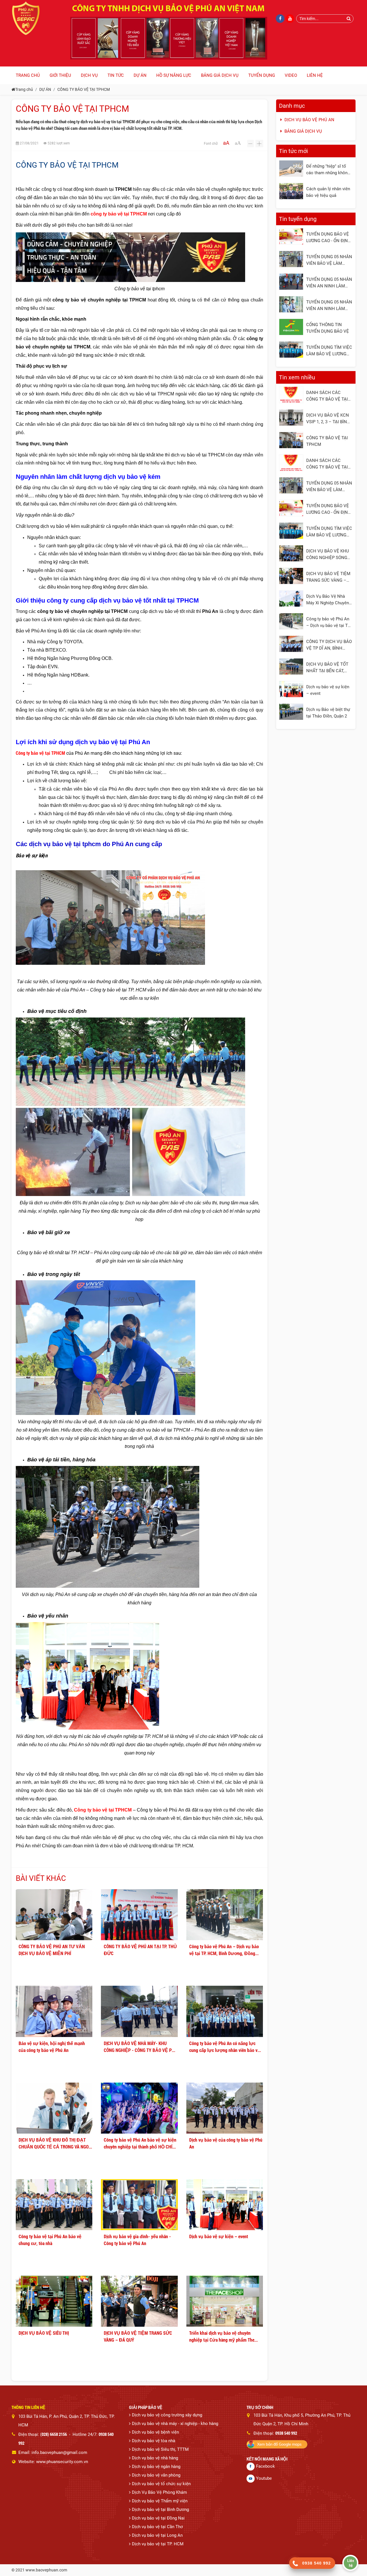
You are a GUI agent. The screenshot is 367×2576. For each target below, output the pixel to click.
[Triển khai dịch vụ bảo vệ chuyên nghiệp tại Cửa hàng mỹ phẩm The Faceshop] (225, 2301)
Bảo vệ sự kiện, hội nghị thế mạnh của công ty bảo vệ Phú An (52, 2047)
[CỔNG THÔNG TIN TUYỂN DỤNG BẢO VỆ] (291, 327)
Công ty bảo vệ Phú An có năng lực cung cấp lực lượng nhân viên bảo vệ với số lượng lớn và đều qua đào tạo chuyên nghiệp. (225, 2047)
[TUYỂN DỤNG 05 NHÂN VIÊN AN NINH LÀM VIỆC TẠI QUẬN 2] (291, 282)
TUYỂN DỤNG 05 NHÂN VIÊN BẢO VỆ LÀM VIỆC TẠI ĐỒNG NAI (329, 260)
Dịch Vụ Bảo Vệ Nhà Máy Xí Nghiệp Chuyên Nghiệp (328, 600)
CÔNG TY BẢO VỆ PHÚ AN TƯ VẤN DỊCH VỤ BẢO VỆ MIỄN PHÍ (52, 1950)
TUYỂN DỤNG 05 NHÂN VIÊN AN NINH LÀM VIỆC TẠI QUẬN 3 (329, 305)
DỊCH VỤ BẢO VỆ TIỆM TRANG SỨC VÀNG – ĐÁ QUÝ (138, 2336)
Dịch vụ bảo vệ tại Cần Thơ (157, 2527)
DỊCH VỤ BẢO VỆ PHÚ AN (309, 120)
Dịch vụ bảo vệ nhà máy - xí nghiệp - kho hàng (175, 2424)
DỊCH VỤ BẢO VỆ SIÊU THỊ (44, 2333)
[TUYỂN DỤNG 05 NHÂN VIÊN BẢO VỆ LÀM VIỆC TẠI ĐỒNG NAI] (291, 259)
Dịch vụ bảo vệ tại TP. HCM (158, 2544)
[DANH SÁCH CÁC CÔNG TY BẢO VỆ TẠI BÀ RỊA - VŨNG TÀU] (291, 463)
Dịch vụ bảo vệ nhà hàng (155, 2458)
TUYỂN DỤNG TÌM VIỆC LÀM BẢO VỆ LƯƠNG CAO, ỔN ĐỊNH (329, 351)
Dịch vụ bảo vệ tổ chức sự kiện (161, 2484)
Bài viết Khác (41, 1878)
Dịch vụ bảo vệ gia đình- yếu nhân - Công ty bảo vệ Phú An (137, 2240)
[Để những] (291, 168)
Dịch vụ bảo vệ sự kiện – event (219, 2236)
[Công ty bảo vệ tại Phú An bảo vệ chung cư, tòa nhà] (54, 2205)
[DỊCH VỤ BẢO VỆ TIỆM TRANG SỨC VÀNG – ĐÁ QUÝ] (139, 2301)
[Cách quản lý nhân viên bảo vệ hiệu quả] (291, 191)
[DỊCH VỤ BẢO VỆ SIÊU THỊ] (54, 2301)
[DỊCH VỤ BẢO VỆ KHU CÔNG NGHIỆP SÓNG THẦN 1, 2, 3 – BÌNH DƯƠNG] (291, 553)
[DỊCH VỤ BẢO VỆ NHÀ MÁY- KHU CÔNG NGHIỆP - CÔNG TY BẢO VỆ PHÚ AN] (139, 2011)
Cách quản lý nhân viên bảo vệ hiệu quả (328, 192)
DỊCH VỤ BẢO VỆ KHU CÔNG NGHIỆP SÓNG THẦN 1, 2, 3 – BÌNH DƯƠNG (328, 554)
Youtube (264, 2478)
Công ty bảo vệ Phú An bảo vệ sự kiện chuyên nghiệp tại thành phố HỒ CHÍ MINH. (140, 2143)
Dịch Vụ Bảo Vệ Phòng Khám (159, 2492)
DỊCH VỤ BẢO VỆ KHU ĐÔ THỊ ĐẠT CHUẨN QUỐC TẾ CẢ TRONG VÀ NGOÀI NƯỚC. (55, 2143)
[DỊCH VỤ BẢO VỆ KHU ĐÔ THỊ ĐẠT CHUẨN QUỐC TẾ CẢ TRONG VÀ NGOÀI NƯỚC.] (54, 2108)
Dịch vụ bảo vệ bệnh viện (155, 2432)
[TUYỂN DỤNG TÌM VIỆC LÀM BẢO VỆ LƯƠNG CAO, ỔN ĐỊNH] (291, 350)
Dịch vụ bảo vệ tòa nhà (154, 2441)
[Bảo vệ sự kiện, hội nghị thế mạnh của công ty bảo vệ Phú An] (54, 2011)
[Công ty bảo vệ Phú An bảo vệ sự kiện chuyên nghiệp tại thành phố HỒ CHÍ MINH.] (139, 2108)
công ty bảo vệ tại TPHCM (119, 214)
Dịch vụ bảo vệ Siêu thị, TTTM (160, 2449)
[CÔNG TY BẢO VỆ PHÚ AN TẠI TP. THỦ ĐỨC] (139, 1915)
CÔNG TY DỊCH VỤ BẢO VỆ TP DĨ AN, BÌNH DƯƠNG (329, 645)
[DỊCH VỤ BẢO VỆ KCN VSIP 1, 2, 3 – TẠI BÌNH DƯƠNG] (291, 417)
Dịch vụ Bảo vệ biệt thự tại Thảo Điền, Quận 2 (328, 713)
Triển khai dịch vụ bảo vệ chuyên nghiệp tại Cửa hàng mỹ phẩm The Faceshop (222, 2336)
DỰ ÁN (45, 89)
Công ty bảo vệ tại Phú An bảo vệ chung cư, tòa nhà (50, 2240)
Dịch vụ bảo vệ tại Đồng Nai (158, 2518)
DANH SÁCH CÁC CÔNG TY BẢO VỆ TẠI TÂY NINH (327, 396)
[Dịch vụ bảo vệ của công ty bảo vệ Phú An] (225, 2108)
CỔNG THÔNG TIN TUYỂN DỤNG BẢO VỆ (328, 328)
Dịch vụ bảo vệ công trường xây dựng (167, 2415)
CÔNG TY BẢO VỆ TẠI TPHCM (84, 89)
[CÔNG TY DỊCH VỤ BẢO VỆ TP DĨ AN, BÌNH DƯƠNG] (291, 644)
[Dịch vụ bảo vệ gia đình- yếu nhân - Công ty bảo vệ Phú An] (139, 2205)
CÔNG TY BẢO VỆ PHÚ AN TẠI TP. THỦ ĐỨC (140, 1950)
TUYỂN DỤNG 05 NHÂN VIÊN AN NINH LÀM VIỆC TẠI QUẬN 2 (329, 283)
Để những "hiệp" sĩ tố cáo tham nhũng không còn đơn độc (328, 170)
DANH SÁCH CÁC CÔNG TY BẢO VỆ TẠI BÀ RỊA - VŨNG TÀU (327, 464)
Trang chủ (24, 89)
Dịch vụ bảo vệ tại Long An (157, 2535)
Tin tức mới (293, 151)
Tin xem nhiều (297, 377)
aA (226, 143)
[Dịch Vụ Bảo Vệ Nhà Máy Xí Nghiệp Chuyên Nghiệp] (291, 599)
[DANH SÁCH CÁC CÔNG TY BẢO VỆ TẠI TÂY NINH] (291, 395)
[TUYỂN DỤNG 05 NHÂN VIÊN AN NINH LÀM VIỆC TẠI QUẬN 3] (291, 304)
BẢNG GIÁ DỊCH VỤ (303, 131)
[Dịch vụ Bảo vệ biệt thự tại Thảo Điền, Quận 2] (291, 712)
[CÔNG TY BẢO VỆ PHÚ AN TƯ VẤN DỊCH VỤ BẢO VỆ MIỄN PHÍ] (54, 1915)
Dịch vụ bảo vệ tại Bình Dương (160, 2510)
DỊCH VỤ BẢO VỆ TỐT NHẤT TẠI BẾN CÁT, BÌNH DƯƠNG (327, 668)
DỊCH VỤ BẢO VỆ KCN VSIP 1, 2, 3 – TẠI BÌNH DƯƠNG (328, 419)
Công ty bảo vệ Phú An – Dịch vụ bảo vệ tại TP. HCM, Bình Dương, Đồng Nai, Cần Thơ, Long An (224, 1950)
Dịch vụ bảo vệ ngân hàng (156, 2467)
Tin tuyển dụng (298, 219)
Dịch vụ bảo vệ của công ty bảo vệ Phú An (226, 2143)
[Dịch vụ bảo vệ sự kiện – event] (225, 2205)
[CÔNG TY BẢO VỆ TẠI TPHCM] (291, 440)
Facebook (266, 2466)
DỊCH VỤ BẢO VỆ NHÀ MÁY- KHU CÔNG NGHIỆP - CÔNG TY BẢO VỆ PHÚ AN (140, 2047)
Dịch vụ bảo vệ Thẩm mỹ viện (160, 2501)
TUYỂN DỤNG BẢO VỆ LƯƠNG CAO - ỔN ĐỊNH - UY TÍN (329, 238)
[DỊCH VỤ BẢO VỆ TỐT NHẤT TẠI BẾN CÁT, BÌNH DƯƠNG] (291, 666)
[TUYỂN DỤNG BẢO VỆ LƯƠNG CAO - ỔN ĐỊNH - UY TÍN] (291, 236)
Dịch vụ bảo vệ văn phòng (156, 2475)
